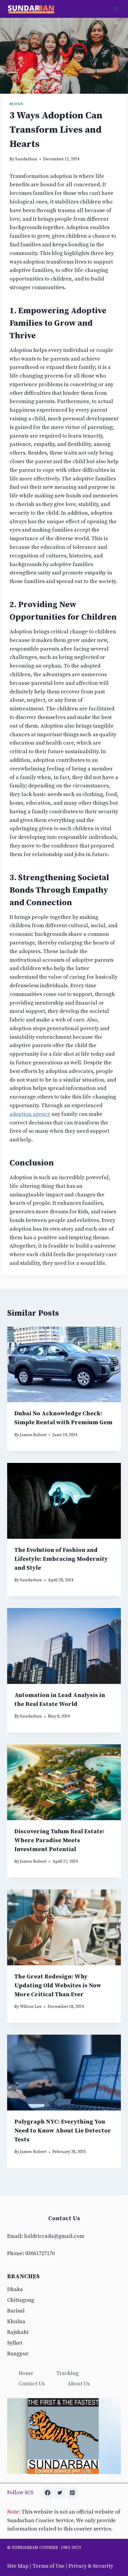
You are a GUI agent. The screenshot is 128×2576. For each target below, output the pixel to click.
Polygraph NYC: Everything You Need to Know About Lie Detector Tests (63, 2131)
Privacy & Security (91, 2566)
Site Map (18, 2566)
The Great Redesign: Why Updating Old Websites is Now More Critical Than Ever (58, 1986)
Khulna (16, 2322)
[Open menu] (115, 9)
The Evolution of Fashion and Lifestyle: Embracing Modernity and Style (61, 1559)
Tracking (67, 2373)
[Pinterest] (72, 2493)
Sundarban (26, 159)
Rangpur (18, 2354)
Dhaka (15, 2289)
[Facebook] (48, 2493)
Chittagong (21, 2300)
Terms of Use (49, 2566)
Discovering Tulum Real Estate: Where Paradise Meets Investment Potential (59, 1841)
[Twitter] (60, 2493)
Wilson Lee (31, 2007)
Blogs (16, 104)
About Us (79, 2384)
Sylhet (15, 2343)
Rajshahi (18, 2332)
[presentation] (64, 1365)
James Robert (33, 1435)
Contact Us (32, 2384)
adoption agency (30, 1114)
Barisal (16, 2311)
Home (26, 2373)
